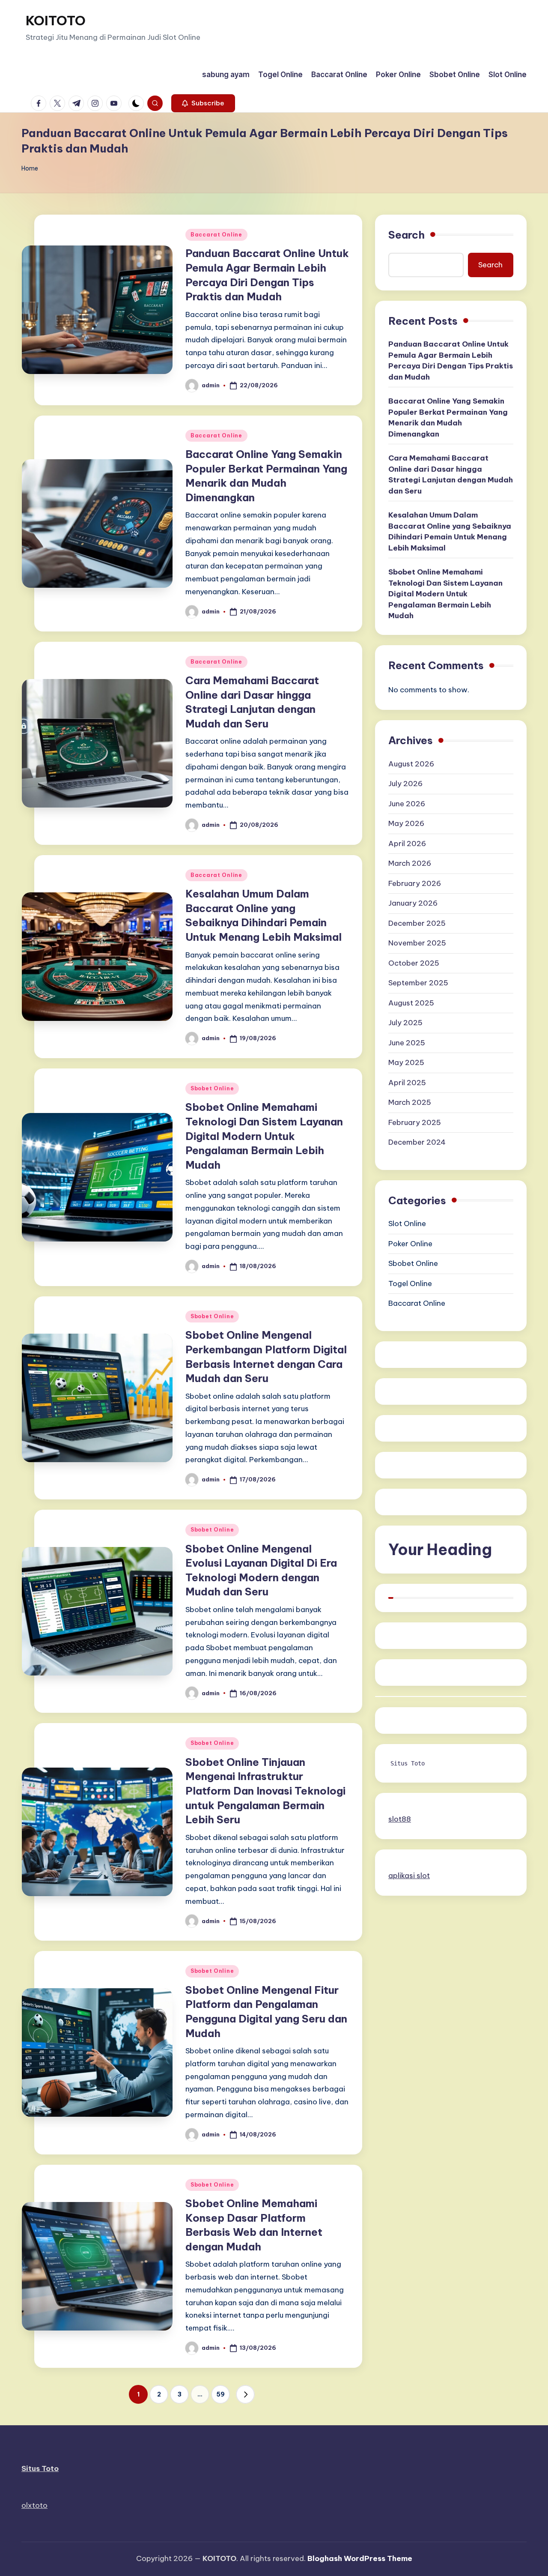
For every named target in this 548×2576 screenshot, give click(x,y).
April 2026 (407, 844)
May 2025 (406, 1062)
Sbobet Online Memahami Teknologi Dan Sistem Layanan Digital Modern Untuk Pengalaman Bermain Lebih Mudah (264, 1136)
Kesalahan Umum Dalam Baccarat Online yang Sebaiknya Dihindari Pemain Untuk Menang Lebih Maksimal (450, 532)
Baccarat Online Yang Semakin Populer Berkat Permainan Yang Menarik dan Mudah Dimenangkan (448, 418)
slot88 (400, 1819)
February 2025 (415, 1122)
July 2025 (405, 1023)
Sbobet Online (212, 1088)
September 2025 (418, 983)
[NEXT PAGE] (245, 2394)
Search (407, 235)
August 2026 (411, 764)
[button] (203, 103)
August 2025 (411, 1003)
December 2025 (417, 923)
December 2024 (417, 1142)
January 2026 (413, 903)
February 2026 (415, 883)
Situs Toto (408, 1763)
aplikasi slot (409, 1876)
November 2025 (417, 943)
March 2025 (410, 1102)
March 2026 (410, 863)
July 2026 (405, 784)
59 (220, 2394)
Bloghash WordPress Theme (360, 2558)
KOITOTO (56, 21)
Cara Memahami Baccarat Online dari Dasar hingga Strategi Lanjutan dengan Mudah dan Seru (451, 475)
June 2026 (407, 804)
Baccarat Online (216, 235)
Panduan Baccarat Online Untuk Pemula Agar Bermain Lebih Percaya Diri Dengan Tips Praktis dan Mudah (451, 361)
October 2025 (414, 963)
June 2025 (407, 1043)
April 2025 (407, 1083)
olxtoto (34, 2505)
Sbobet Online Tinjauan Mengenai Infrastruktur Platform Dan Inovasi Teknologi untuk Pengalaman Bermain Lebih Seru (265, 1791)
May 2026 (406, 823)
